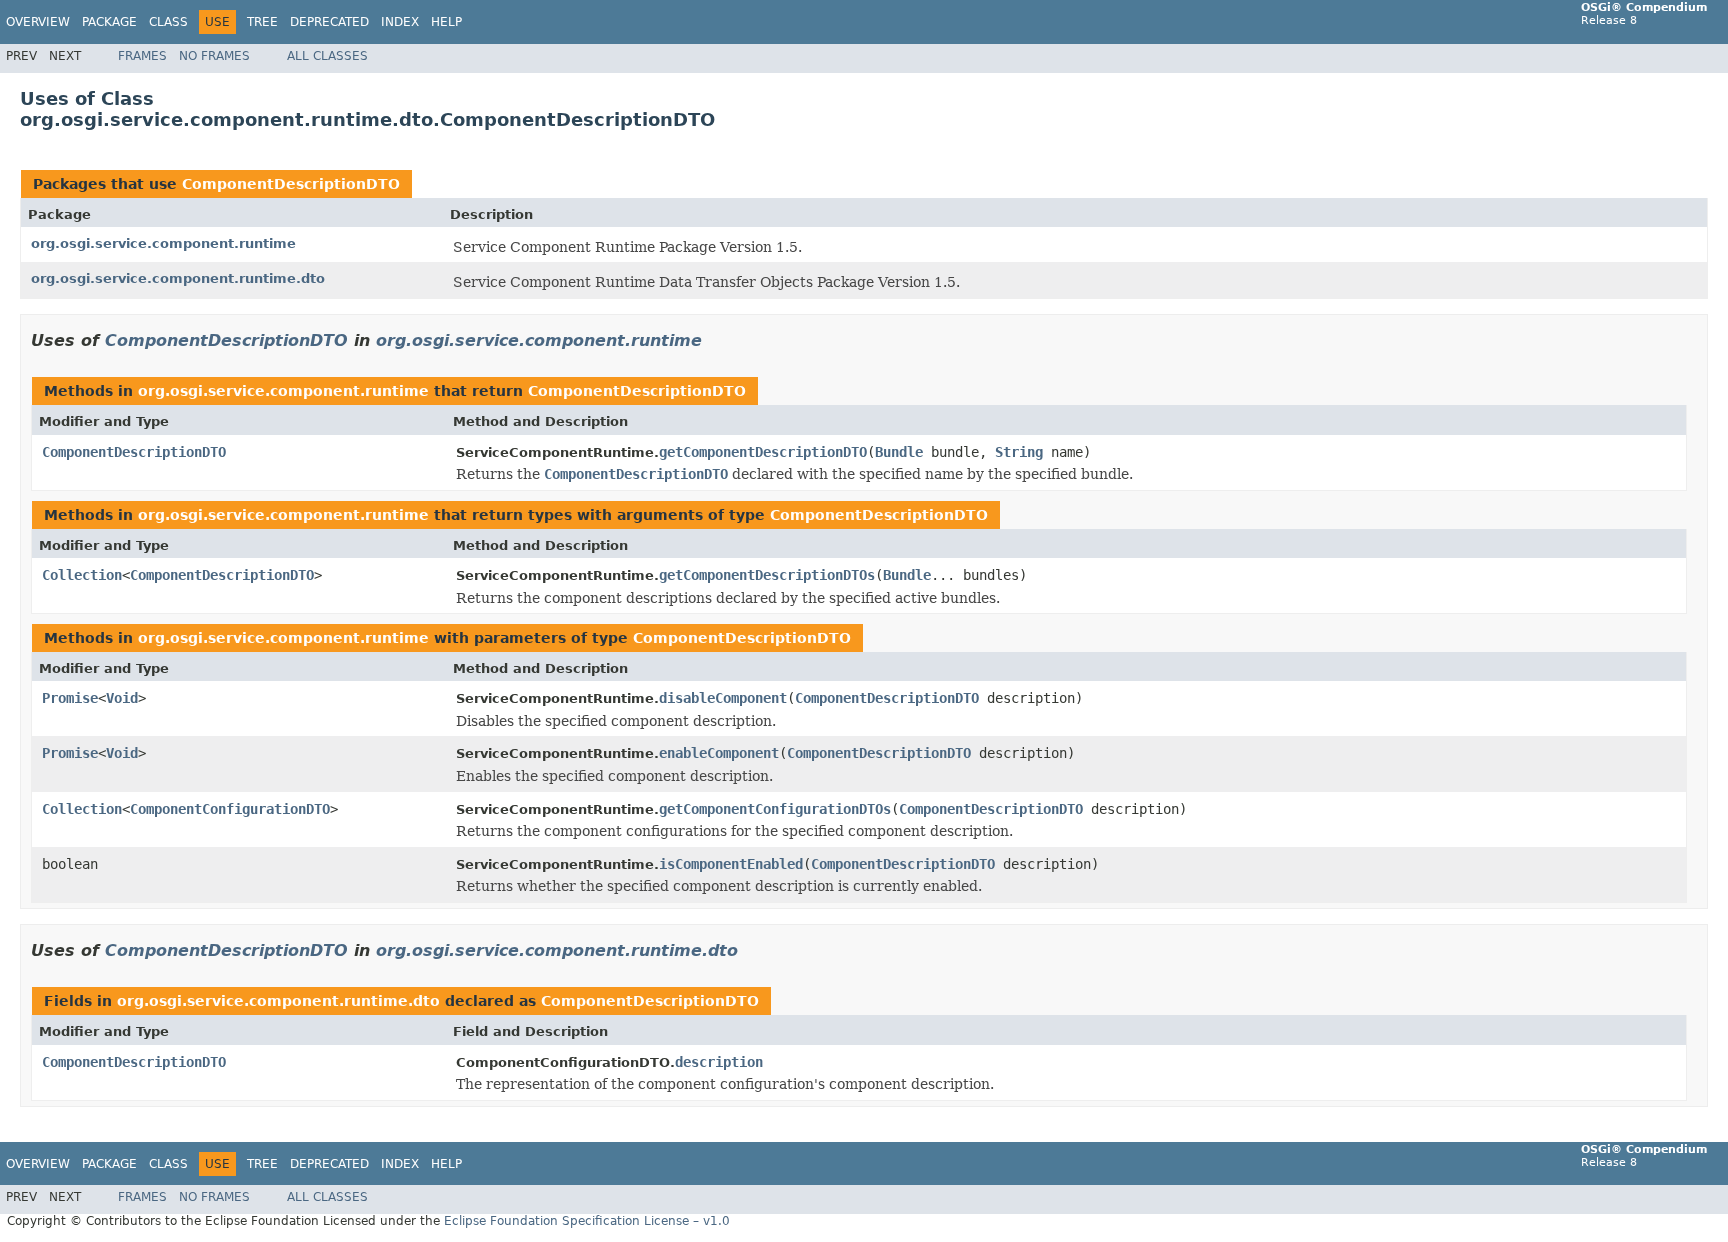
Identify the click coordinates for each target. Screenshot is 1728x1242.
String (1019, 452)
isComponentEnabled (731, 864)
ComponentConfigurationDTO (230, 809)
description (719, 1062)
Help (446, 22)
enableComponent (719, 753)
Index (400, 22)
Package (109, 22)
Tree (262, 22)
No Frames (214, 56)
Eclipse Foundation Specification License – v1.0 (587, 1221)
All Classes (327, 56)
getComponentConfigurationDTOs (775, 809)
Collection (82, 575)
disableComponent (723, 698)
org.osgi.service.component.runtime (163, 243)
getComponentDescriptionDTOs (767, 575)
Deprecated (329, 22)
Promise (70, 698)
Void (122, 698)
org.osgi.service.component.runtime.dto (178, 278)
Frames (142, 56)
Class (168, 22)
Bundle (899, 452)
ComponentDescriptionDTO (291, 184)
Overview (38, 22)
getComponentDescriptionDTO (763, 452)
